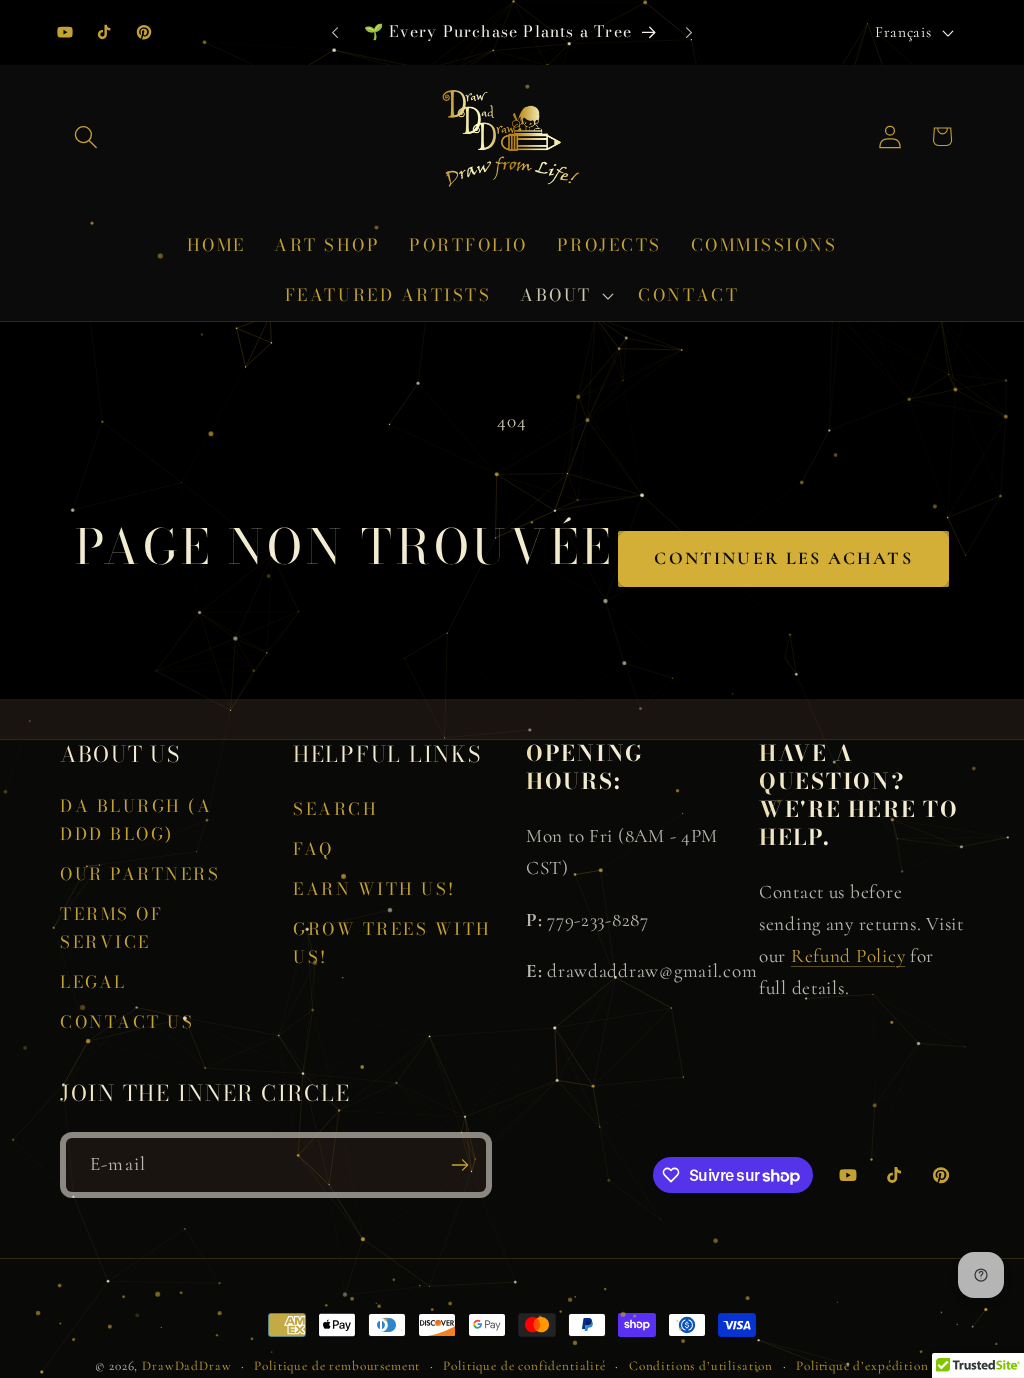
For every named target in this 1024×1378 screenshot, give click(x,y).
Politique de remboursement (337, 1366)
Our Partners (140, 874)
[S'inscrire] (459, 1165)
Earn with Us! (374, 889)
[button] (86, 136)
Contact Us (127, 1022)
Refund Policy (848, 956)
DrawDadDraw (186, 1366)
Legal (93, 982)
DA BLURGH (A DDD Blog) (136, 820)
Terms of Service (111, 928)
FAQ (313, 849)
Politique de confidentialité (524, 1366)
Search (335, 809)
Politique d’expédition (862, 1366)
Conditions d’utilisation (701, 1366)
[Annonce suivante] (689, 32)
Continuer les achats (783, 558)
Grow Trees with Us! (392, 943)
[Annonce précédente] (335, 32)
